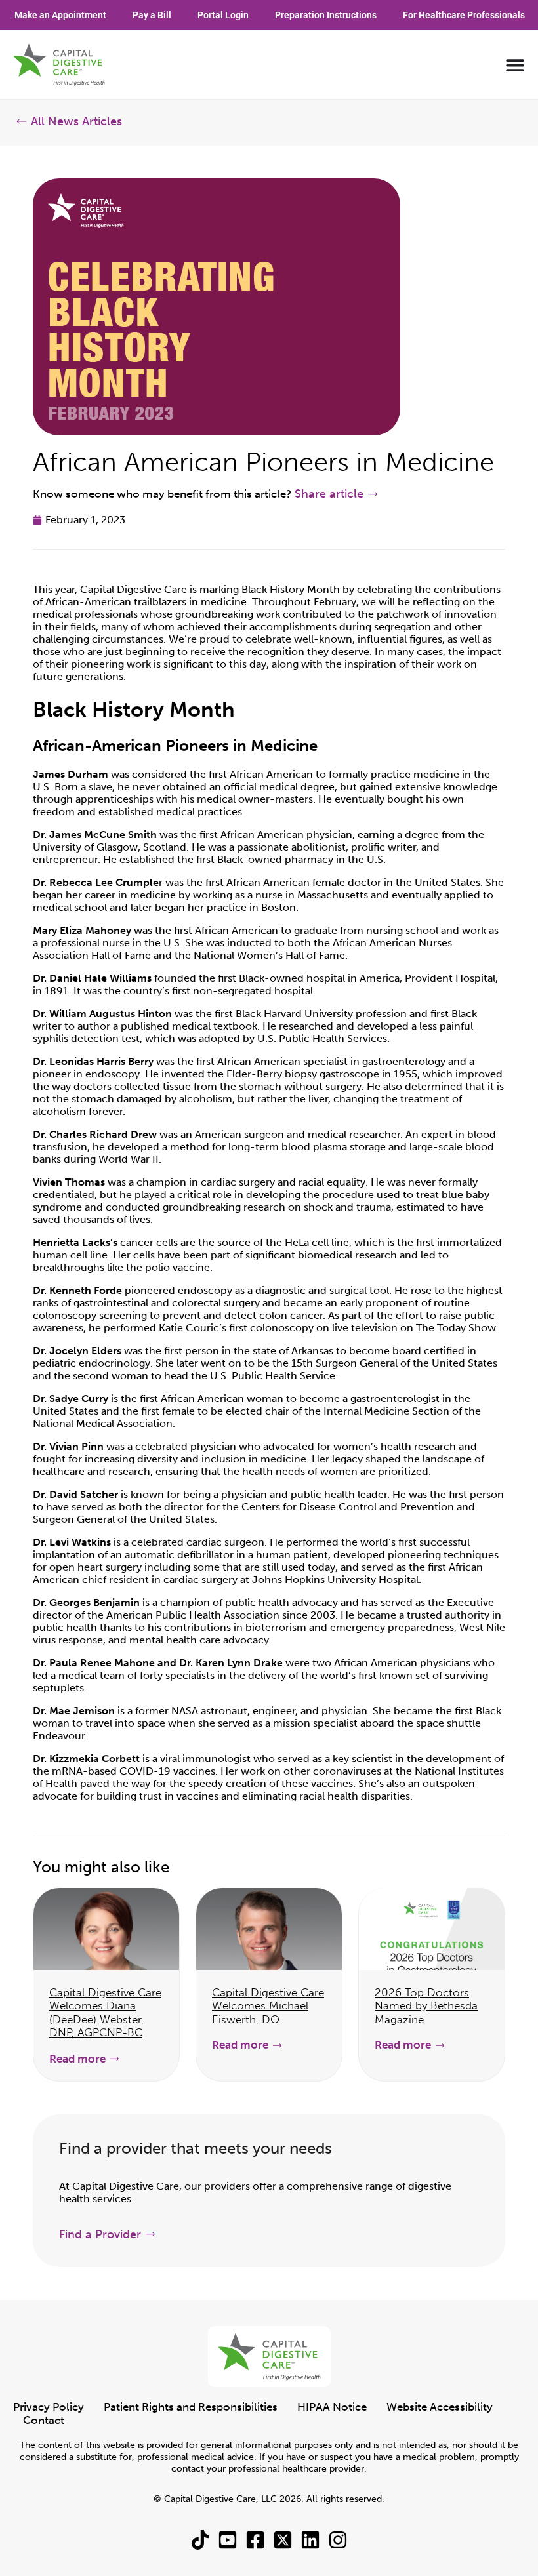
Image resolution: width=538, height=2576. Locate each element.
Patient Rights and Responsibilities (191, 2407)
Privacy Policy (49, 2407)
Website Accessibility (440, 2407)
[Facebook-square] (255, 2540)
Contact (44, 2420)
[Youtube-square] (228, 2540)
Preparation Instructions (326, 15)
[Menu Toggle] (515, 65)
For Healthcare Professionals (464, 15)
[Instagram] (338, 2540)
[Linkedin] (310, 2540)
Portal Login (223, 15)
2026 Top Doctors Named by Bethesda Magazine (426, 2006)
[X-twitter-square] (283, 2540)
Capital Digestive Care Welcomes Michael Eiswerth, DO (268, 2006)
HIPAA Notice (332, 2407)
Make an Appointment (60, 15)
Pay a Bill (152, 15)
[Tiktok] (200, 2540)
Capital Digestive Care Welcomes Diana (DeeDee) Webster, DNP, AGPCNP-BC (105, 2012)
